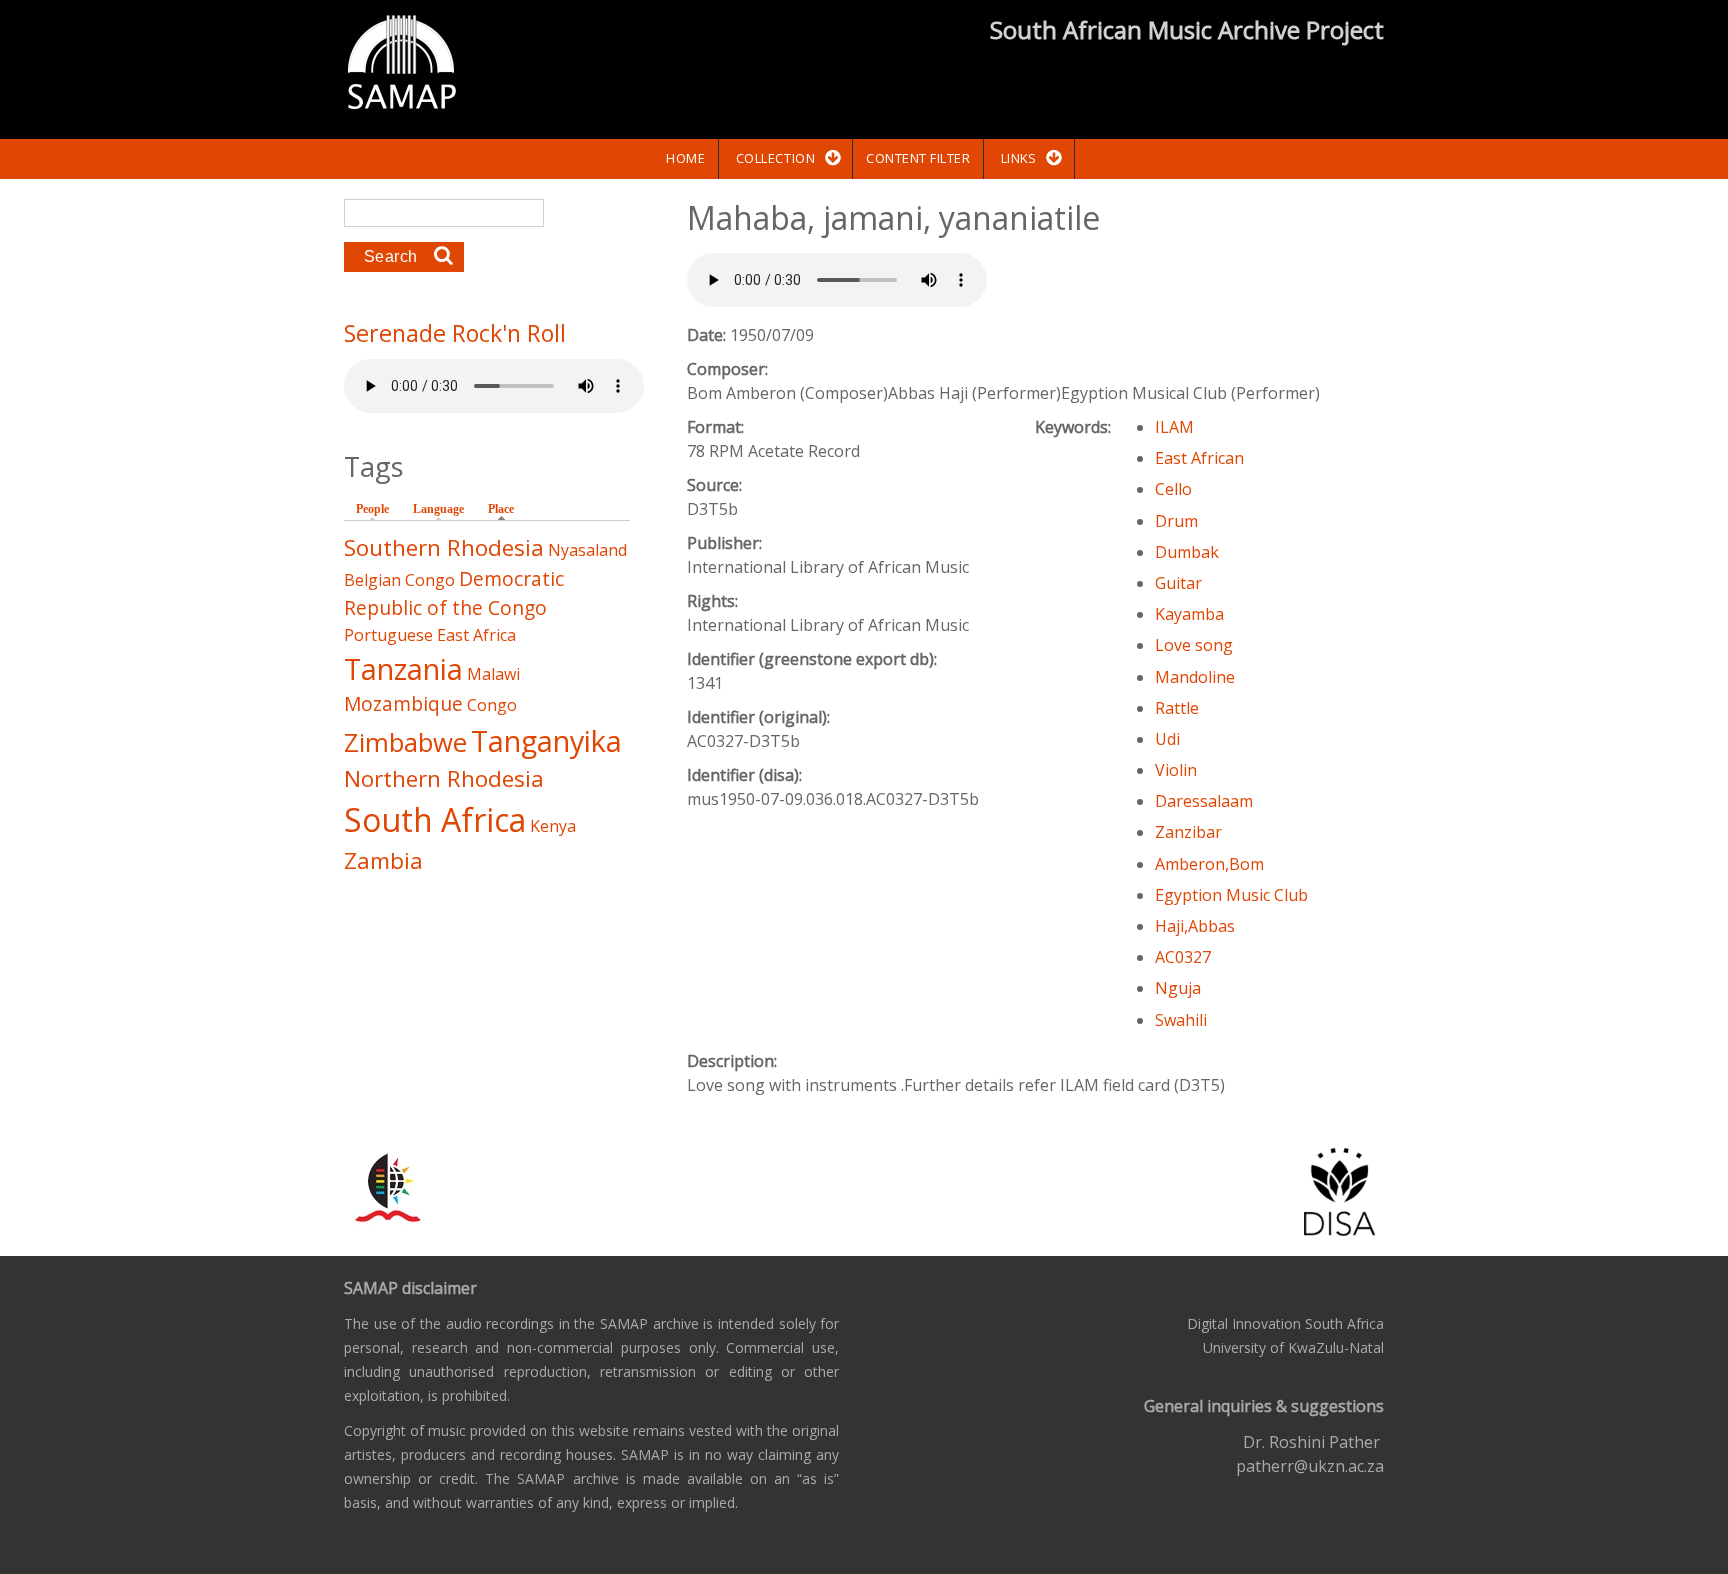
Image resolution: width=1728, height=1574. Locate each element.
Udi (1167, 739)
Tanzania (403, 668)
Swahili (1181, 1020)
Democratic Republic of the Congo (454, 593)
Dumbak (1187, 552)
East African (1199, 458)
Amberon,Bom (1209, 864)
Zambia (383, 860)
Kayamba (1189, 614)
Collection (775, 158)
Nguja (1178, 988)
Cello (1173, 489)
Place (506, 509)
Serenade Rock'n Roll (455, 333)
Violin (1176, 770)
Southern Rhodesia (444, 547)
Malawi (493, 674)
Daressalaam (1204, 801)
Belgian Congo (399, 580)
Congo (492, 705)
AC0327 (1183, 957)
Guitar (1178, 583)
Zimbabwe (405, 742)
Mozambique (403, 703)
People (372, 509)
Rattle (1177, 708)
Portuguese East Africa (430, 635)
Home (685, 158)
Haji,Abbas (1195, 926)
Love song (1194, 645)
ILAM (1174, 427)
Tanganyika (546, 740)
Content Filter (918, 158)
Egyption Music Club (1231, 895)
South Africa (435, 819)
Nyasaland (587, 550)
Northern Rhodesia (444, 778)
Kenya (553, 826)
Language (438, 509)
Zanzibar (1188, 832)
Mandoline (1195, 677)
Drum (1176, 521)
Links (1019, 158)
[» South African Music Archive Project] (401, 65)
